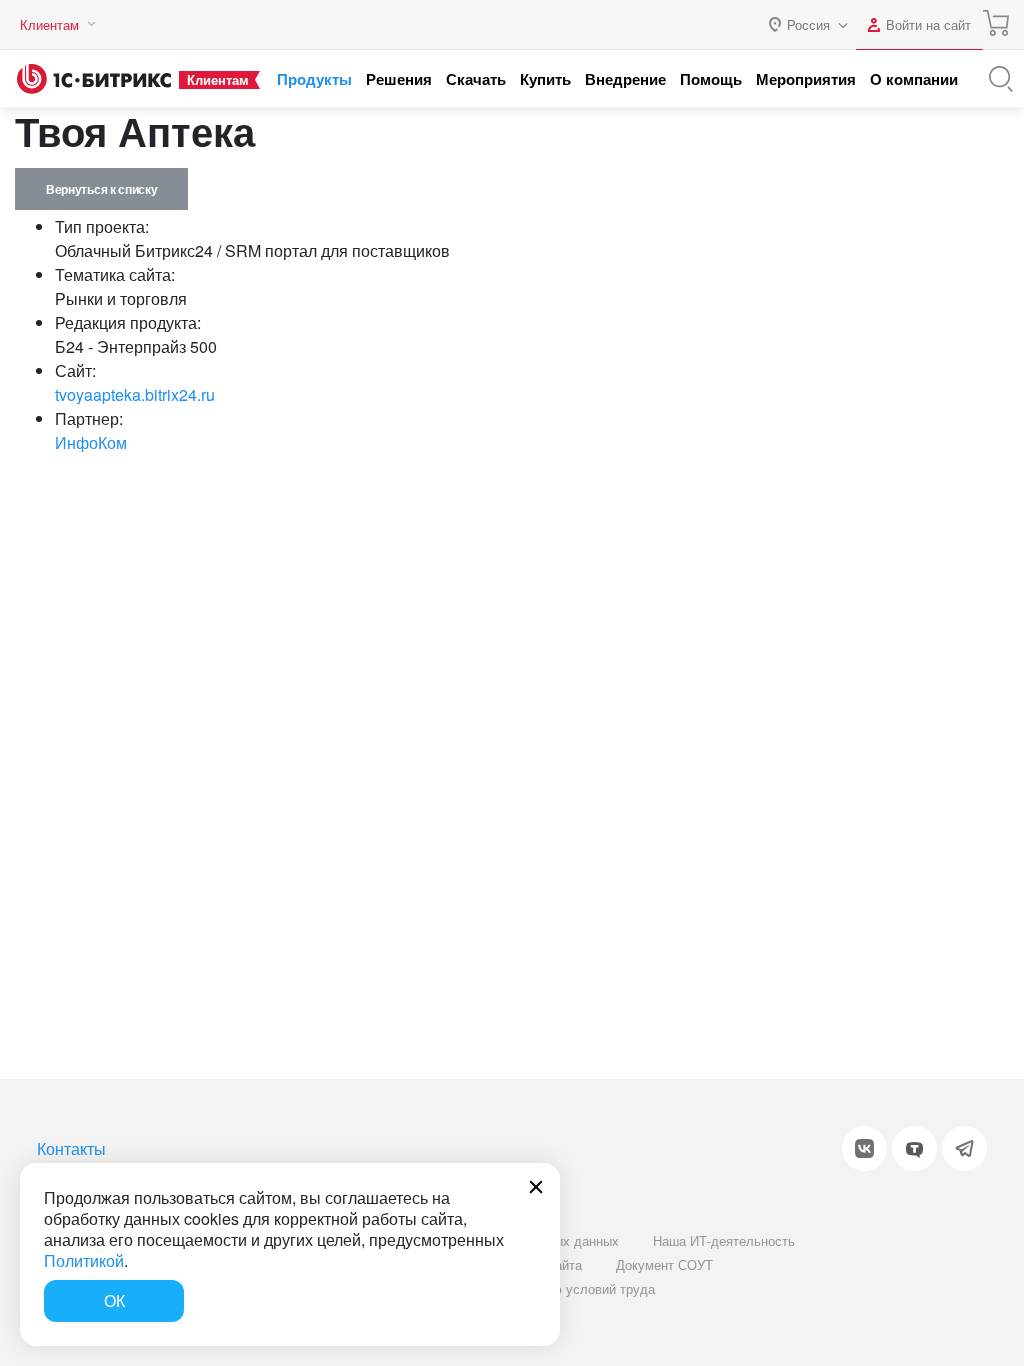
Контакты (71, 1148)
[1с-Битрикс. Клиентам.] (94, 79)
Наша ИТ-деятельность (724, 1240)
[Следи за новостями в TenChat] (914, 1148)
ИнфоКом (91, 442)
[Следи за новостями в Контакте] (864, 1148)
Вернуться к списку (101, 189)
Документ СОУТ (664, 1264)
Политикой (84, 1260)
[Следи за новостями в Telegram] (964, 1148)
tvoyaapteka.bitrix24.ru (135, 394)
